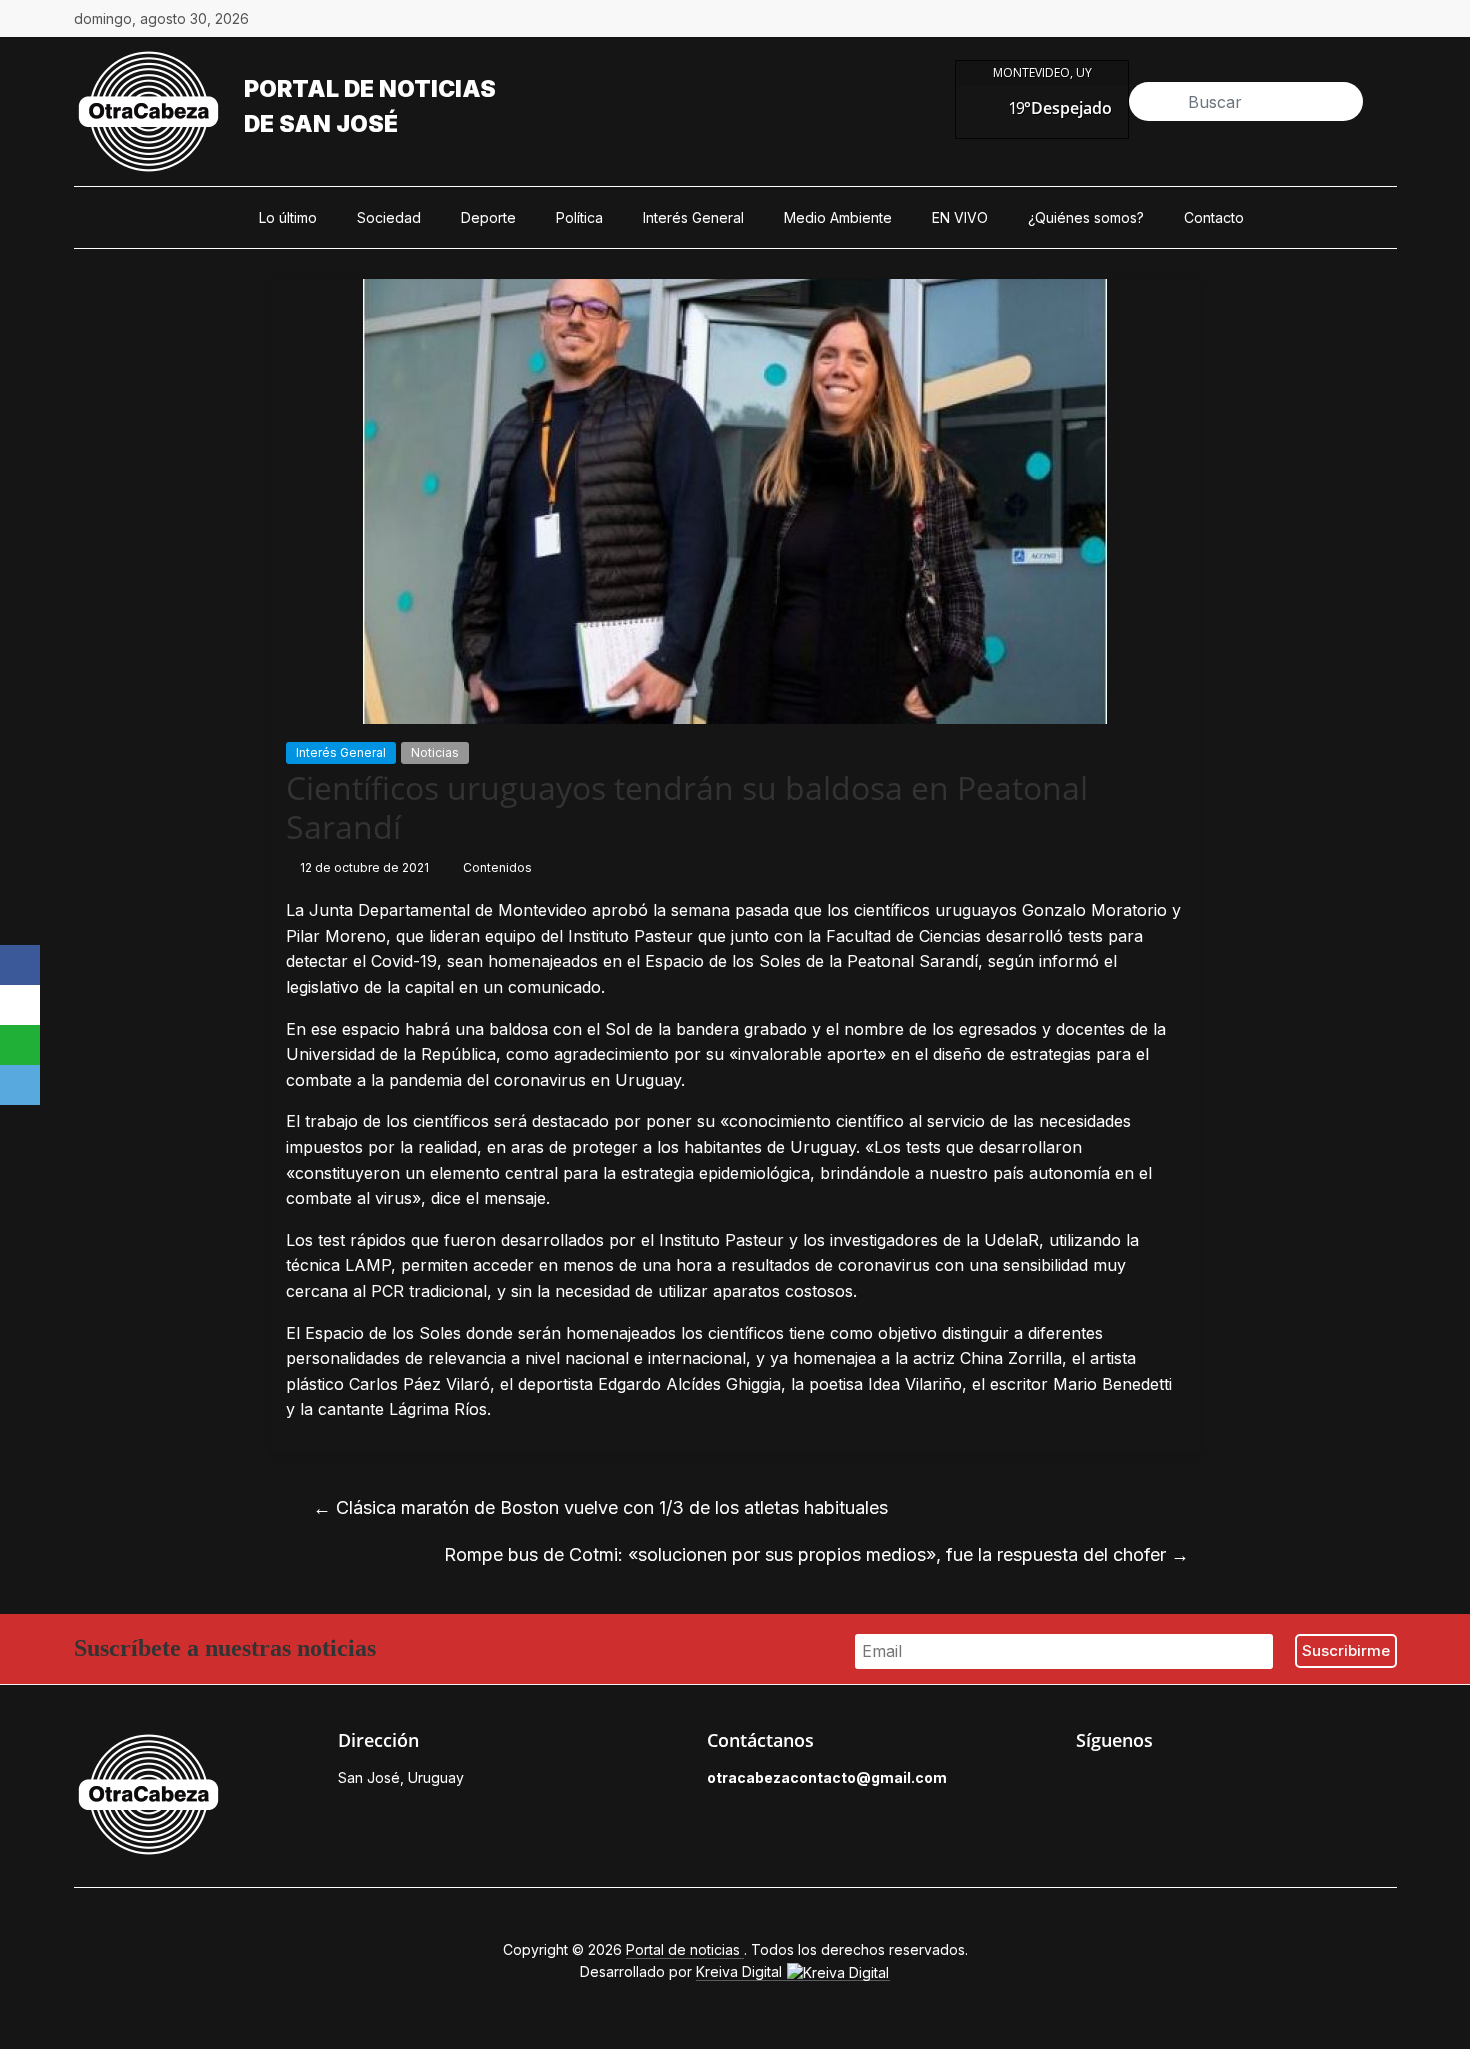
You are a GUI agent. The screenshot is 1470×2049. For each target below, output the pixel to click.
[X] (20, 1005)
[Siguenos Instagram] (1178, 1783)
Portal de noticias (370, 89)
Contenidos (497, 867)
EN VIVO (960, 217)
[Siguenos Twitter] (1132, 1783)
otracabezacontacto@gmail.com (827, 1777)
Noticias (435, 752)
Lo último (288, 217)
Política (579, 217)
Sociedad (389, 217)
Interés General (693, 217)
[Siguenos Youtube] (1224, 1783)
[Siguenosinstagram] (1341, 19)
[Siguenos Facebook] (1086, 1783)
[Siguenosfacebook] (1249, 19)
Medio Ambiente (838, 217)
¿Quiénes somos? (1086, 217)
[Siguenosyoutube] (1387, 19)
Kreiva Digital (741, 1971)
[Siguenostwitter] (1295, 19)
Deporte (488, 217)
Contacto (1214, 217)
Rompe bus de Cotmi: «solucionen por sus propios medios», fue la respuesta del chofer (816, 1554)
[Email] (20, 1085)
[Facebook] (20, 965)
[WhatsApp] (20, 1045)
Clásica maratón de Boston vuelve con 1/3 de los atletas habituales (600, 1507)
